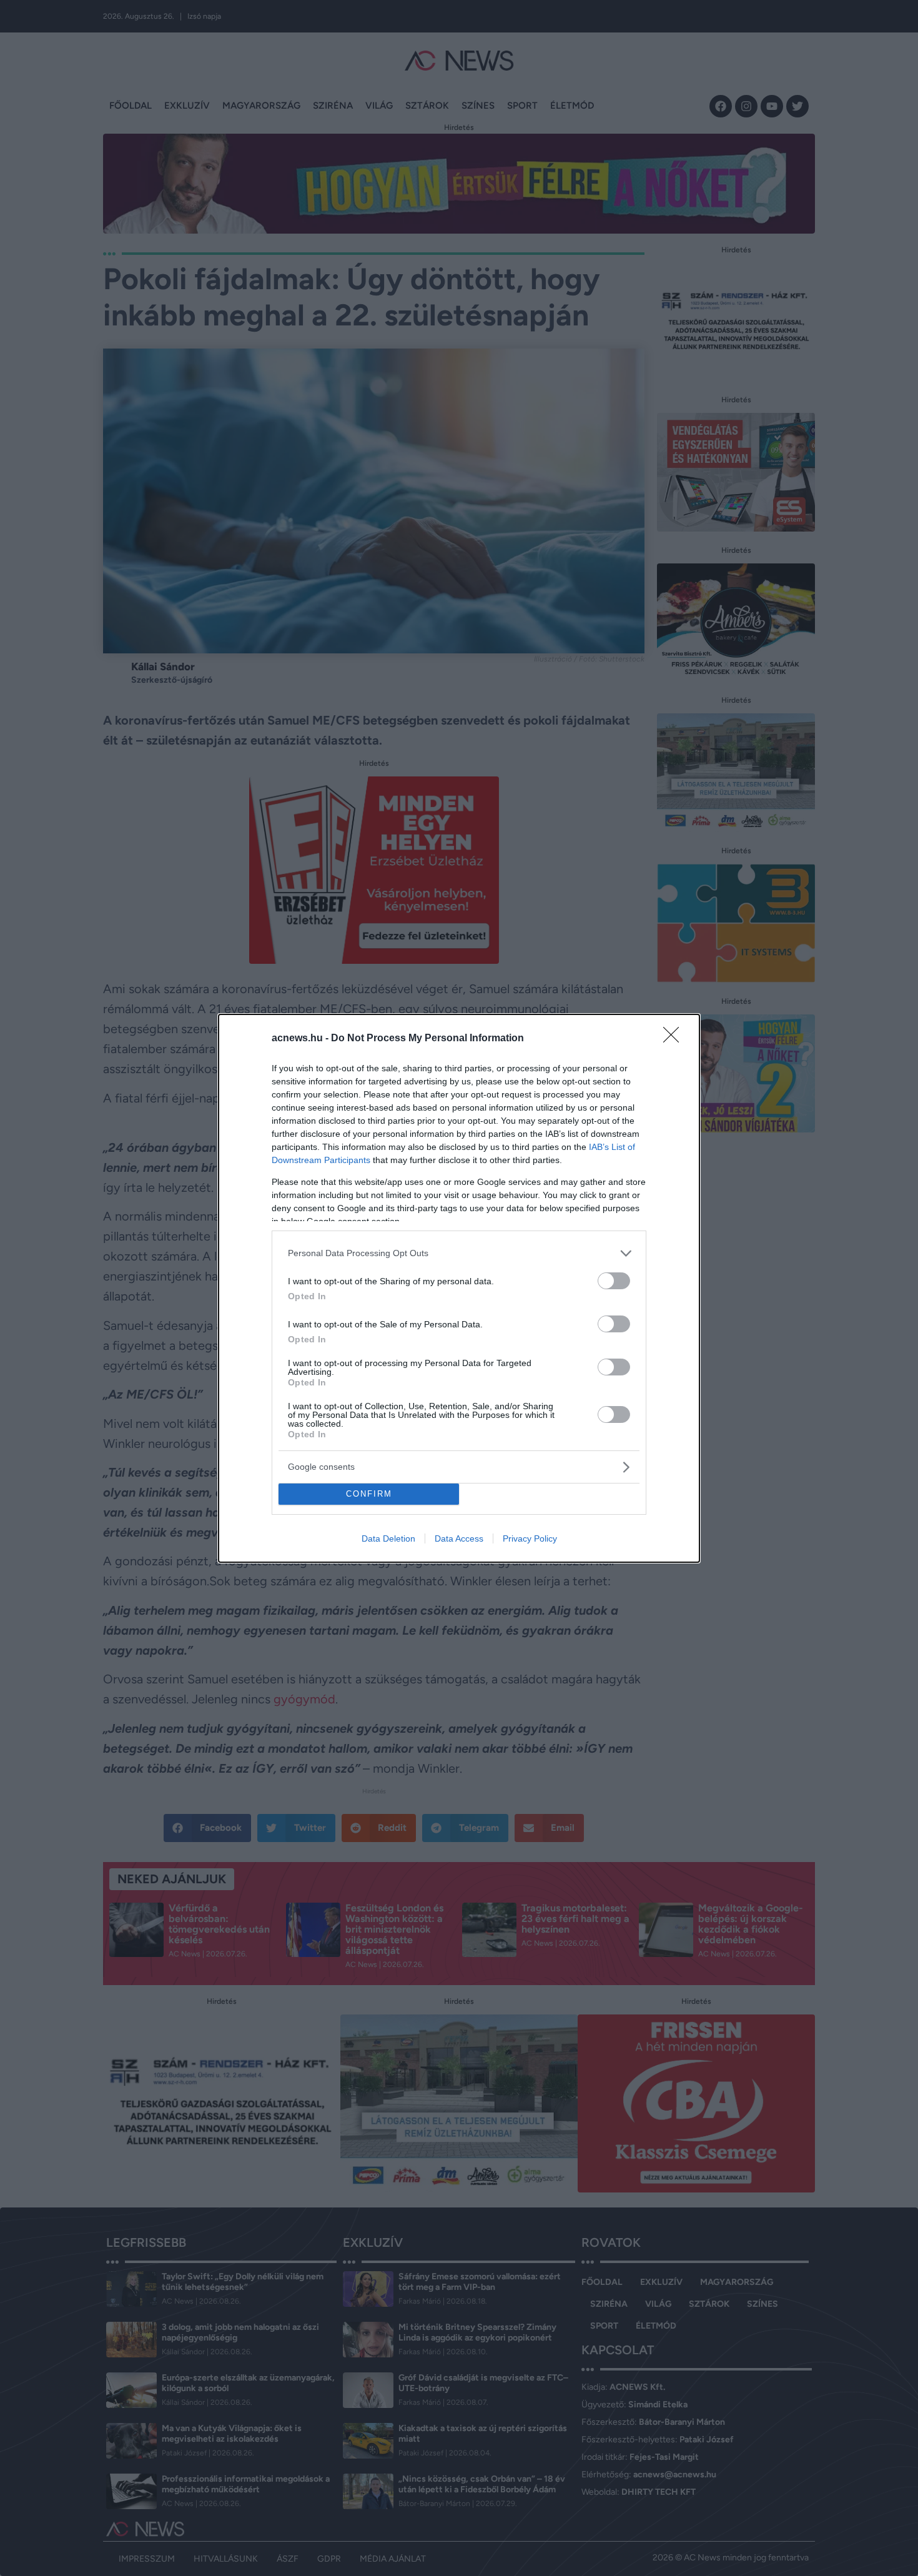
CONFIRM (369, 1494)
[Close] (675, 1039)
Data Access (459, 1538)
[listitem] (459, 1253)
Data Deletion (388, 1538)
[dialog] (459, 1288)
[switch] (614, 1281)
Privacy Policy (530, 1538)
